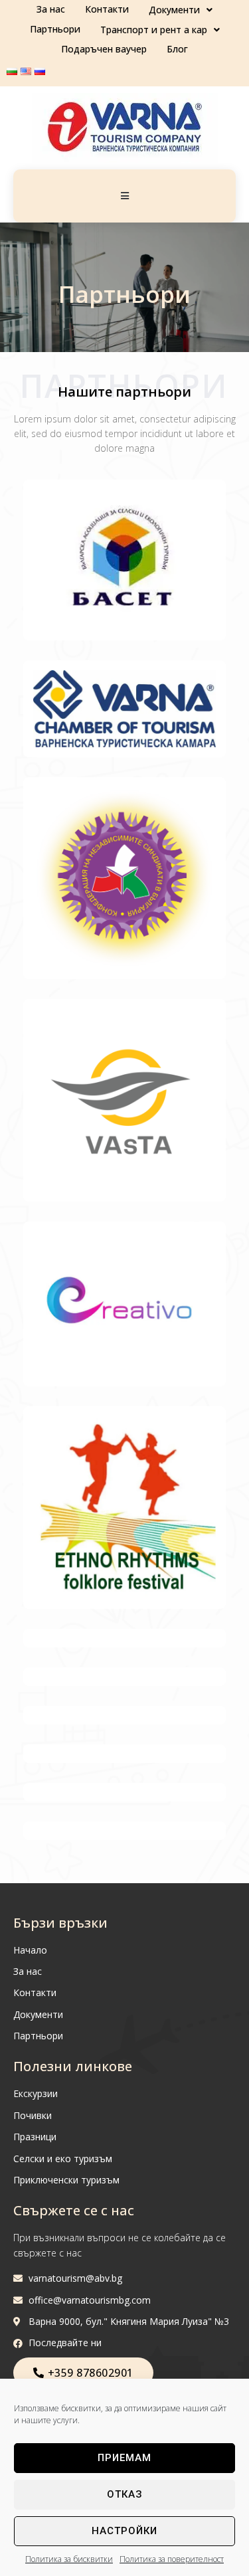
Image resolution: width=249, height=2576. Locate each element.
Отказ (125, 2494)
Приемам (124, 2458)
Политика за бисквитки (69, 2559)
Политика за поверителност (172, 2559)
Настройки (124, 2531)
